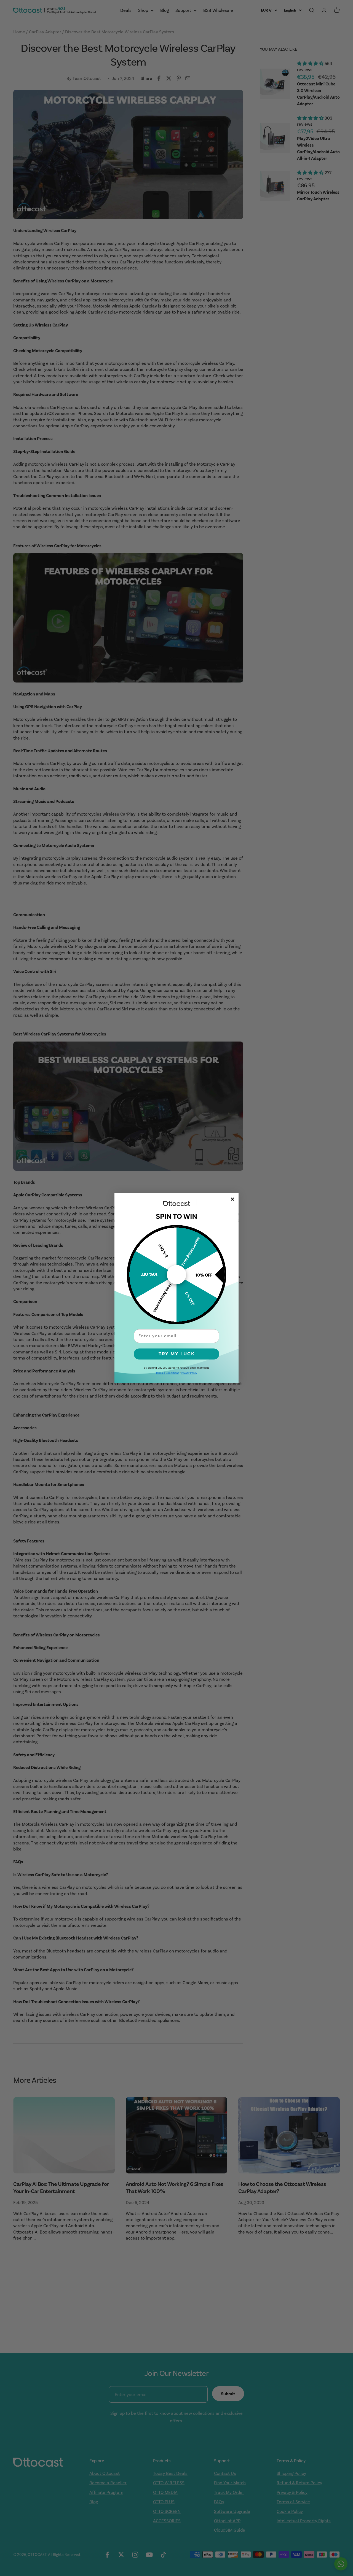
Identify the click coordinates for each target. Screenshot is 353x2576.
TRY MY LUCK (177, 1354)
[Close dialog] (232, 1199)
